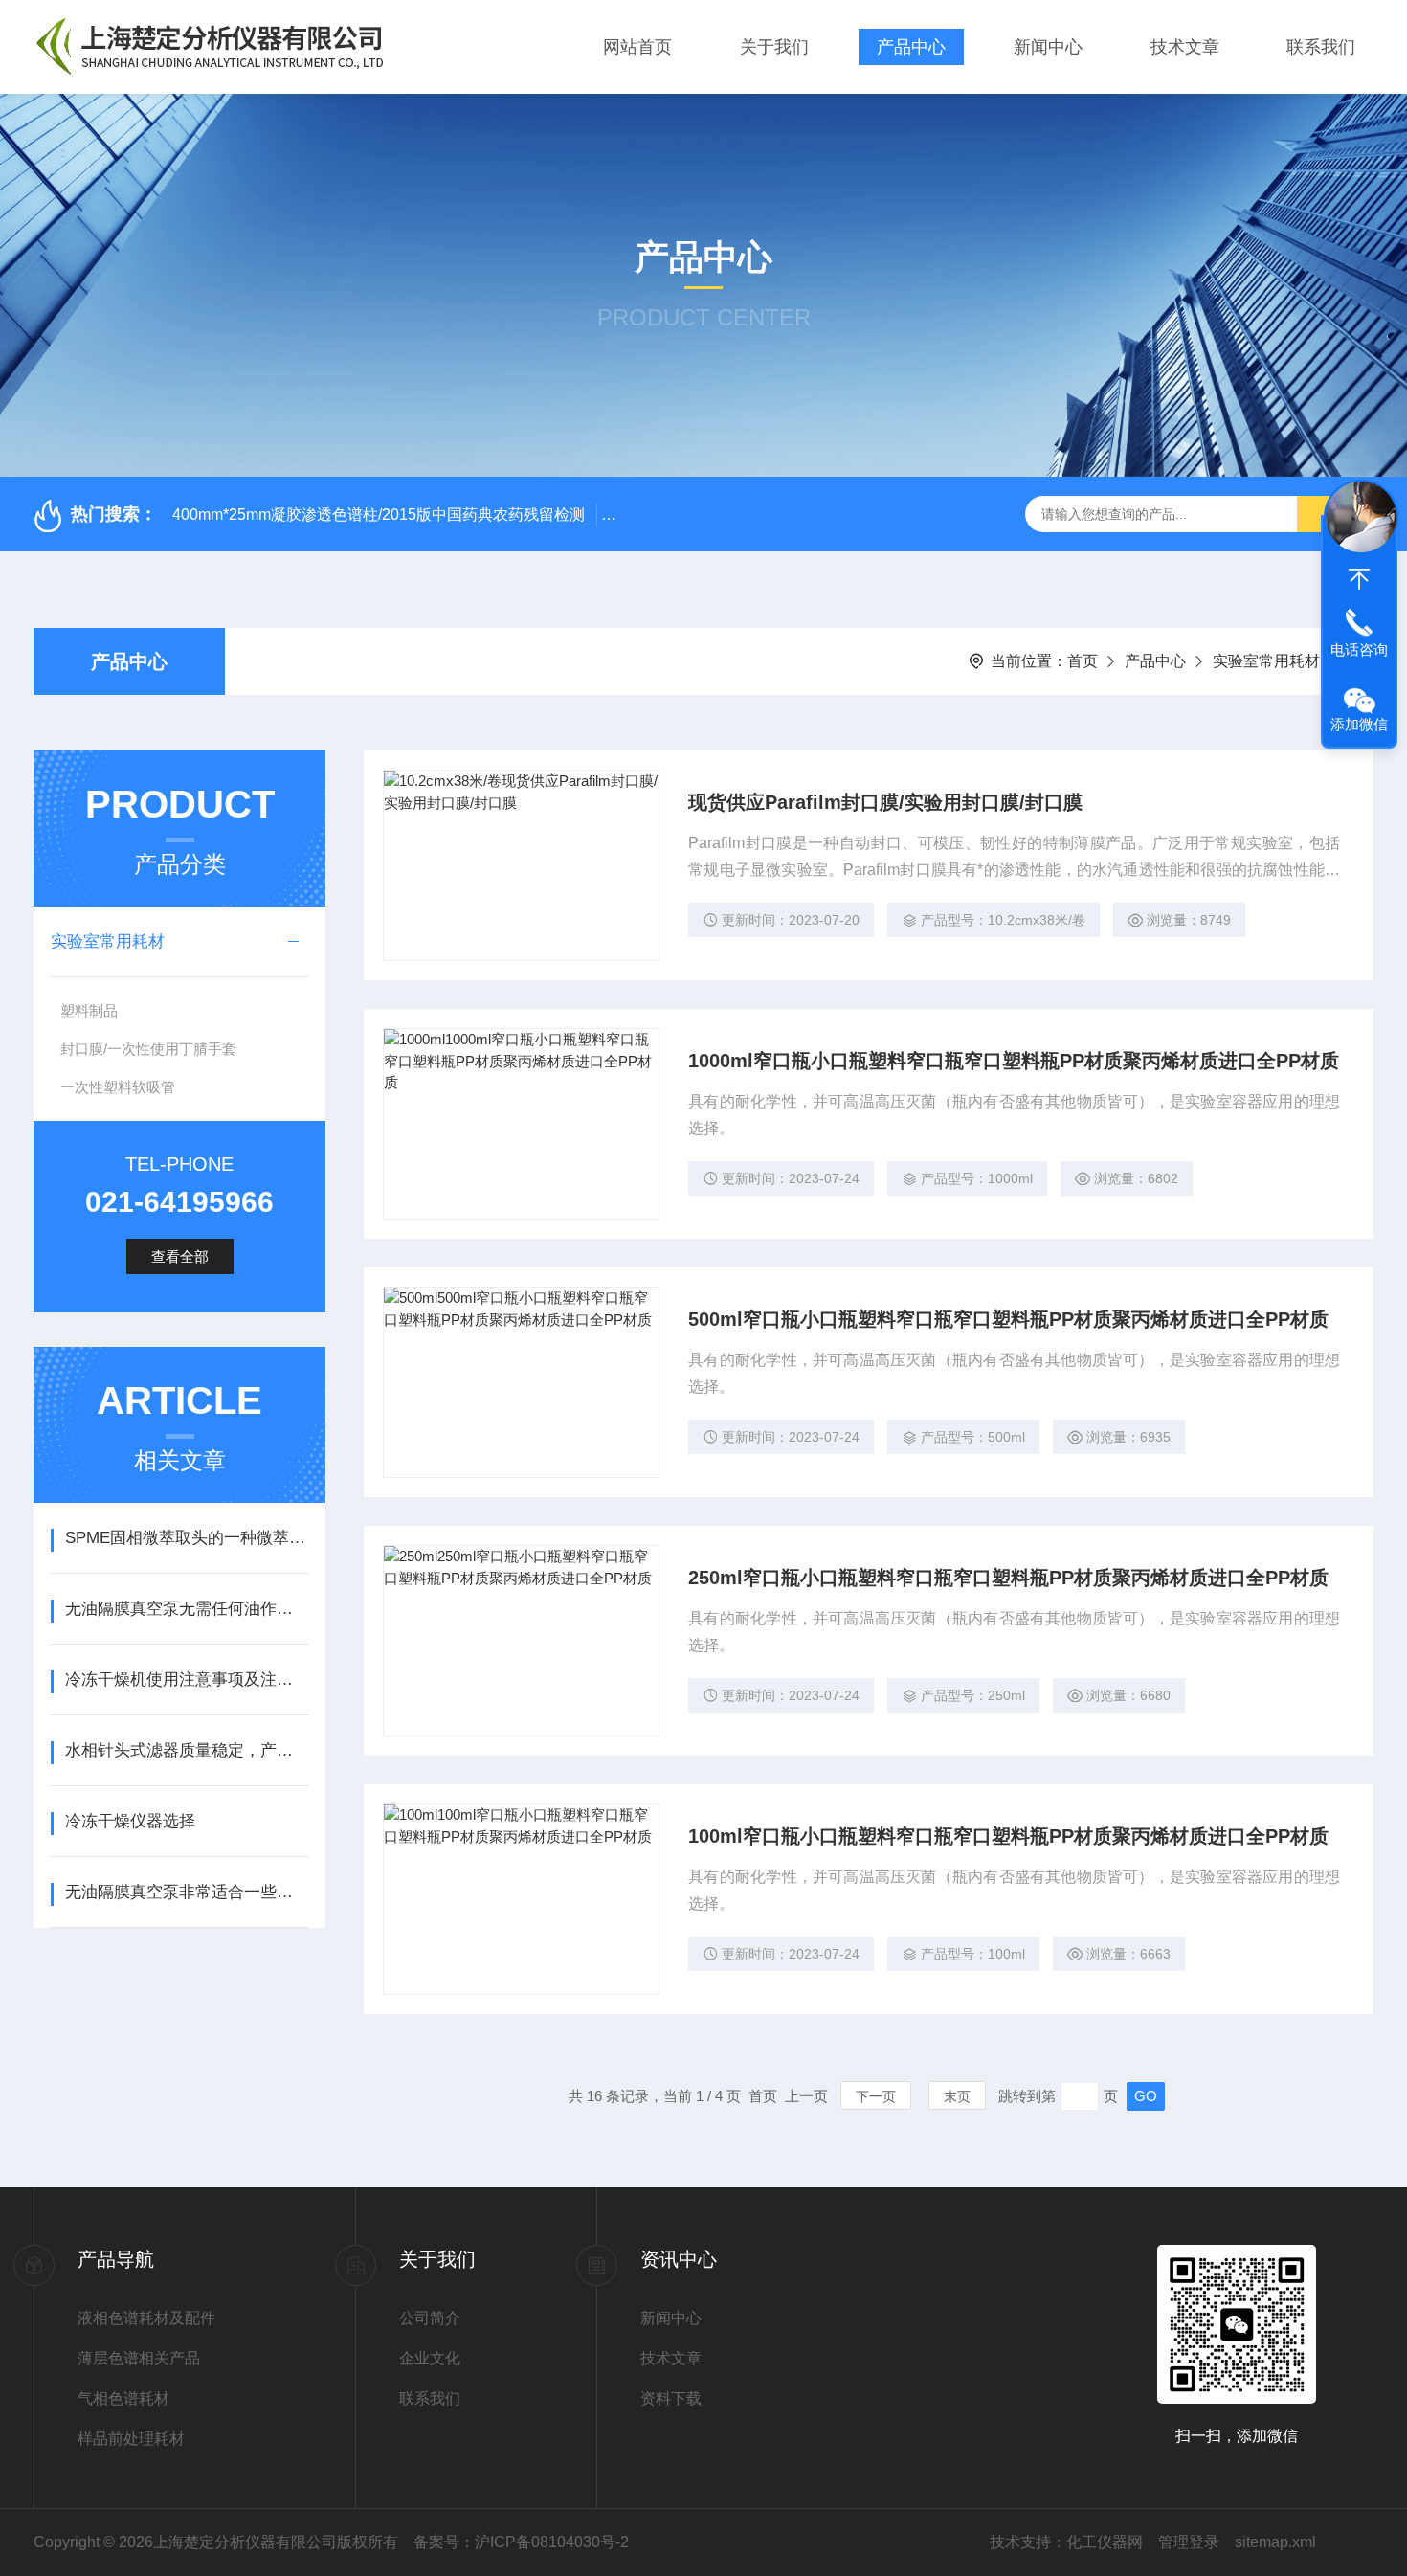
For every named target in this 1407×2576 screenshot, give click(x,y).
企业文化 (430, 2358)
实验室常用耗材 (1266, 661)
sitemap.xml (1275, 2542)
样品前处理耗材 (131, 2439)
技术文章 (1185, 47)
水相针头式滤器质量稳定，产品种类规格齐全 (186, 1750)
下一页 (876, 2096)
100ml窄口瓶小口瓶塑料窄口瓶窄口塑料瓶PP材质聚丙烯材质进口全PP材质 (1008, 1836)
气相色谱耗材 (123, 2398)
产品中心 (911, 47)
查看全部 (180, 1256)
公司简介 (430, 2318)
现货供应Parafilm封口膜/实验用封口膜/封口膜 (885, 802)
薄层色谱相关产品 (139, 2358)
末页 (957, 2096)
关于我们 (774, 47)
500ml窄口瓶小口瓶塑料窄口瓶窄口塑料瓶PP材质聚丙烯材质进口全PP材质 (1008, 1319)
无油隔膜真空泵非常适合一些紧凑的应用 (186, 1892)
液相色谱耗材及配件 (146, 2318)
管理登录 (1189, 2542)
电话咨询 (1359, 650)
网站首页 (637, 47)
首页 (1083, 661)
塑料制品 (89, 1010)
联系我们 (1321, 47)
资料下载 (671, 2398)
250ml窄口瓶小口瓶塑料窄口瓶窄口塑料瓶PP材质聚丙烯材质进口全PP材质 (1008, 1578)
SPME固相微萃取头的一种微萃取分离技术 (186, 1538)
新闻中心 (1048, 47)
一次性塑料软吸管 (118, 1087)
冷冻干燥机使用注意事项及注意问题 (186, 1680)
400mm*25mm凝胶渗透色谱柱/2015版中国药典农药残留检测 (379, 515)
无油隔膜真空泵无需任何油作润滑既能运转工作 (186, 1609)
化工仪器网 (1105, 2542)
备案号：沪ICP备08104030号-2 (521, 2542)
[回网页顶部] (1359, 579)
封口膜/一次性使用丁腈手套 (148, 1049)
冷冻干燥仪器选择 (130, 1821)
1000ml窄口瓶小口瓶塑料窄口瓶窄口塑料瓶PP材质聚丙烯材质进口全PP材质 (1014, 1061)
